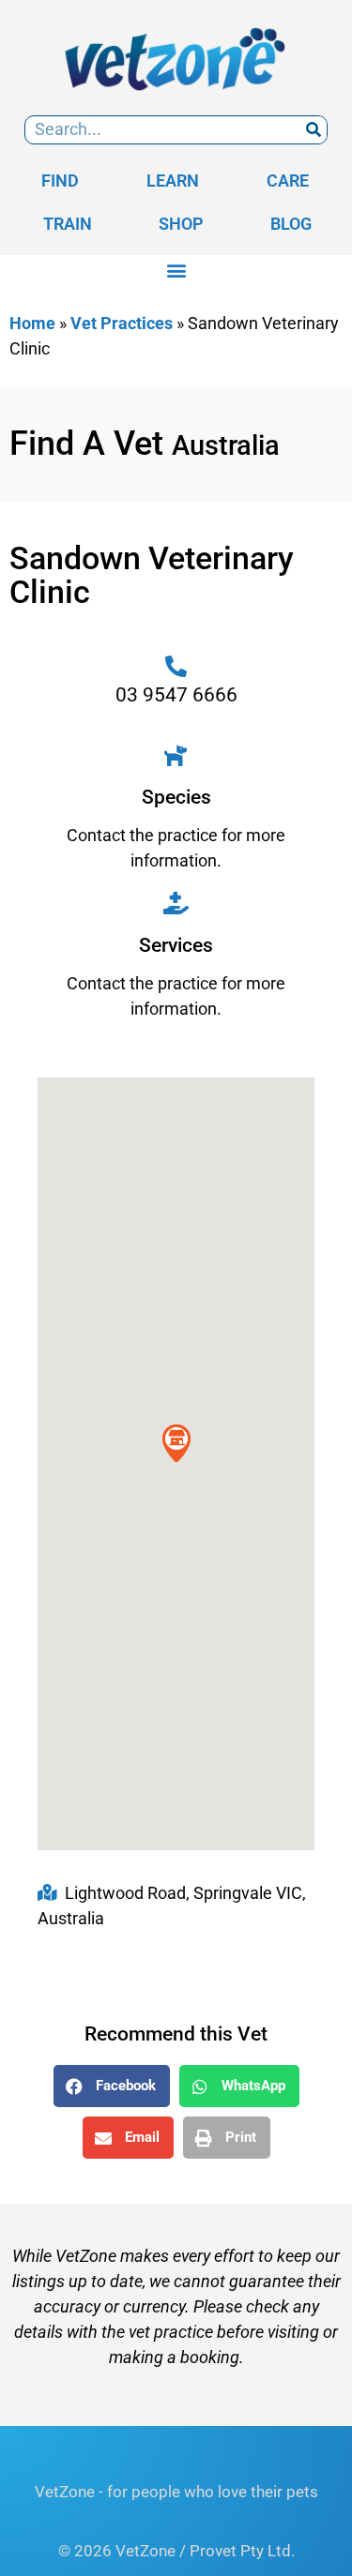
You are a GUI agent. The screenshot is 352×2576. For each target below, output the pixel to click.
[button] (176, 271)
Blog (291, 224)
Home (32, 323)
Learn (173, 181)
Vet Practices (122, 323)
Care (288, 181)
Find (60, 181)
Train (68, 224)
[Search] (313, 130)
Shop (181, 224)
